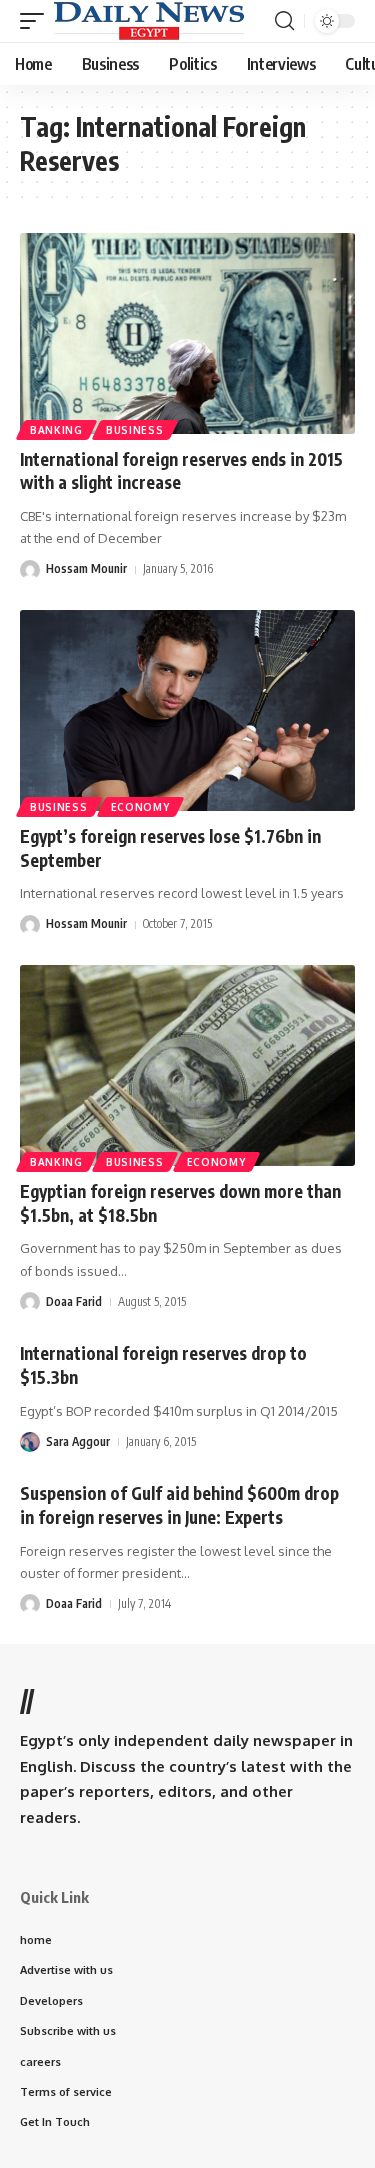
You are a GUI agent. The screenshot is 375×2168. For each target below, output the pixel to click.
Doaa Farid (74, 1301)
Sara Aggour (78, 1441)
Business (135, 430)
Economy (140, 807)
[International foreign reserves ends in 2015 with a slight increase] (187, 333)
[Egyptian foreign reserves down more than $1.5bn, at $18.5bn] (187, 1065)
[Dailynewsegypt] (149, 21)
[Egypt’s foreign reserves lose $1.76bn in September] (187, 710)
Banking (56, 430)
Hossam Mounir (86, 568)
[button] (37, 21)
